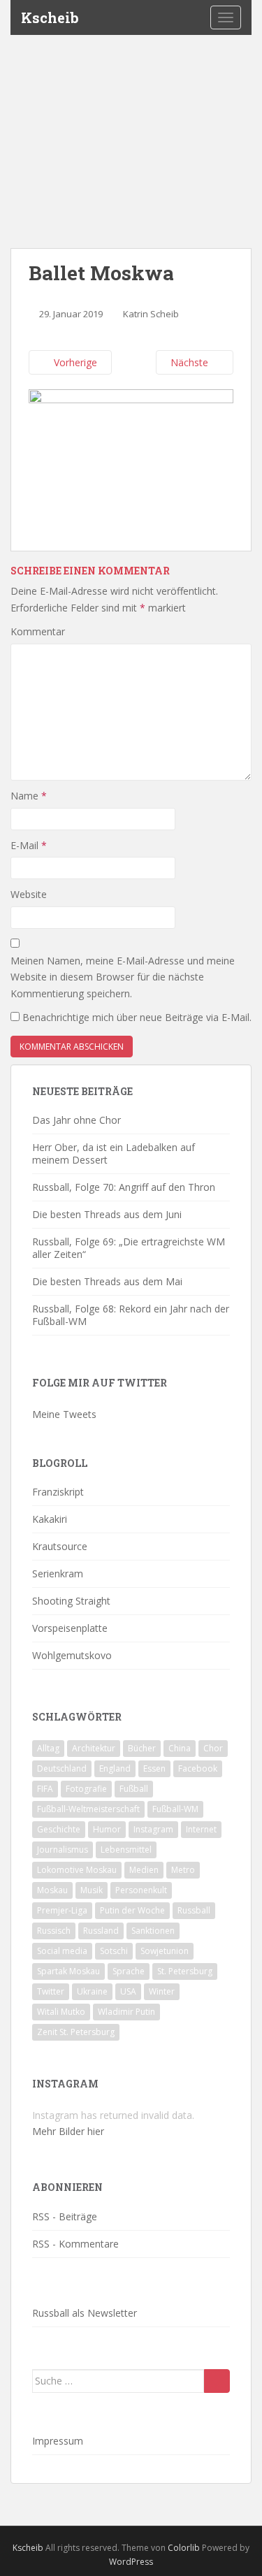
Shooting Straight (71, 1601)
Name (29, 796)
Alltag (48, 1748)
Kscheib (50, 17)
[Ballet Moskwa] (131, 462)
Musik (92, 1890)
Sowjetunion (165, 1951)
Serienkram (58, 1573)
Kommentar (38, 631)
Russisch (54, 1931)
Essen (154, 1768)
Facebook (198, 1768)
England (115, 1768)
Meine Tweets (64, 1414)
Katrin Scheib (151, 314)
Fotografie (86, 1789)
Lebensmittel (126, 1850)
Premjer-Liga (62, 1910)
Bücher (142, 1748)
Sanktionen (153, 1931)
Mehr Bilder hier (68, 2131)
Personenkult (141, 1890)
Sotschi (114, 1951)
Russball (194, 1910)
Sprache (129, 1971)
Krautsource (60, 1546)
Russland (101, 1931)
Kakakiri (50, 1519)
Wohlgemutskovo (72, 1655)
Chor (213, 1748)
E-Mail (29, 845)
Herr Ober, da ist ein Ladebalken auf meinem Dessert (114, 1153)
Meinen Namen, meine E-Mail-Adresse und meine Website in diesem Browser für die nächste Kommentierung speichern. (123, 977)
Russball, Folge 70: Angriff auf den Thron (124, 1187)
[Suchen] (217, 2381)
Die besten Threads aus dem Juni (107, 1214)
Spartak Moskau (68, 1971)
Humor (107, 1829)
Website (29, 894)
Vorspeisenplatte (70, 1628)
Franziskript (58, 1492)
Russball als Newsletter (85, 2313)
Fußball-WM (175, 1809)
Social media (62, 1951)
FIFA (45, 1789)
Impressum (58, 2441)
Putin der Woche (132, 1910)
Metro (183, 1870)
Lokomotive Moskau (77, 1870)
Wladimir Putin (126, 2012)
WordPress (131, 2562)
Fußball (134, 1789)
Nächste (191, 362)
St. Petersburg (185, 1971)
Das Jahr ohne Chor (77, 1120)
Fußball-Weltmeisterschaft (88, 1809)
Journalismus (63, 1850)
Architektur (94, 1748)
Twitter (51, 1991)
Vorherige (74, 362)
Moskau (52, 1890)
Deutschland (62, 1768)
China (180, 1748)
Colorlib (184, 2548)
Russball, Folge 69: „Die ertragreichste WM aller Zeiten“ (129, 1248)
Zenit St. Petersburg (76, 2032)
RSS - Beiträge (65, 2216)
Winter (162, 1991)
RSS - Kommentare (75, 2244)
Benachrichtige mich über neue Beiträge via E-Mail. (137, 1017)
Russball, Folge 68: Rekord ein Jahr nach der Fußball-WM (131, 1315)
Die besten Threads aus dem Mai (107, 1281)
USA (128, 1991)
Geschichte (59, 1829)
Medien (144, 1870)
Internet (201, 1829)
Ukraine (92, 1991)
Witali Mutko (61, 2012)
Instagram (153, 1829)
